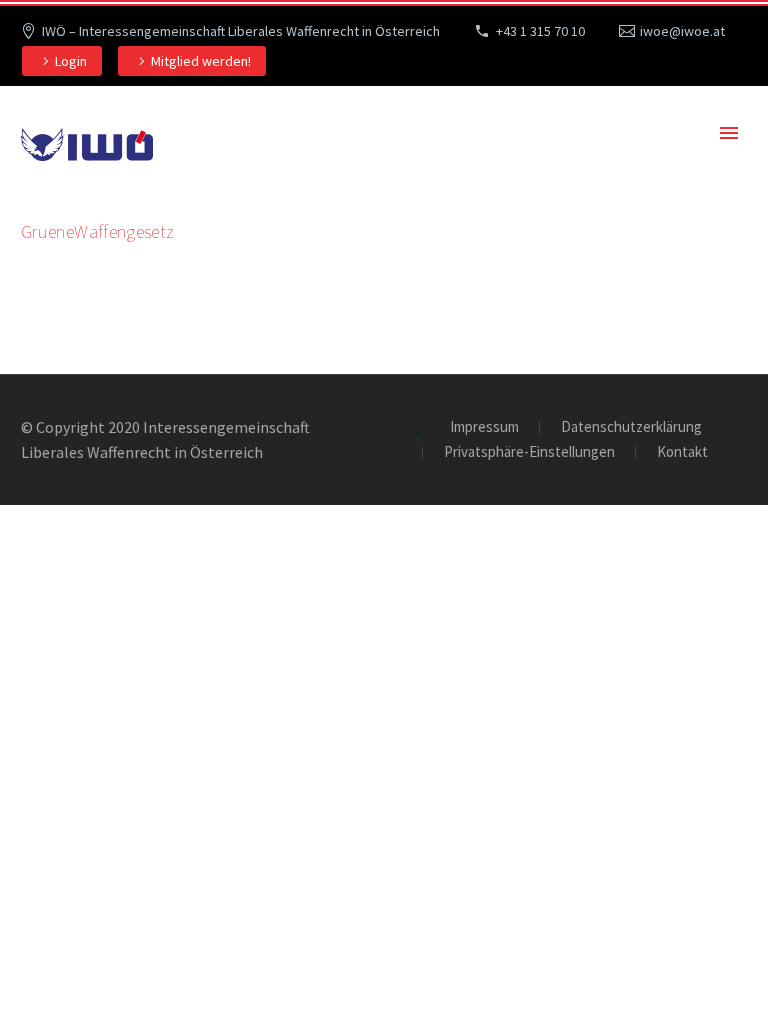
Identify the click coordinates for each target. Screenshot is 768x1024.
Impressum (484, 427)
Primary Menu (729, 133)
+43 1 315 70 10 (540, 31)
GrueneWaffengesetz (97, 231)
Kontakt (682, 452)
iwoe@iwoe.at (682, 31)
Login (71, 61)
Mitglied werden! (201, 61)
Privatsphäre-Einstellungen (529, 452)
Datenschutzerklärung (631, 427)
